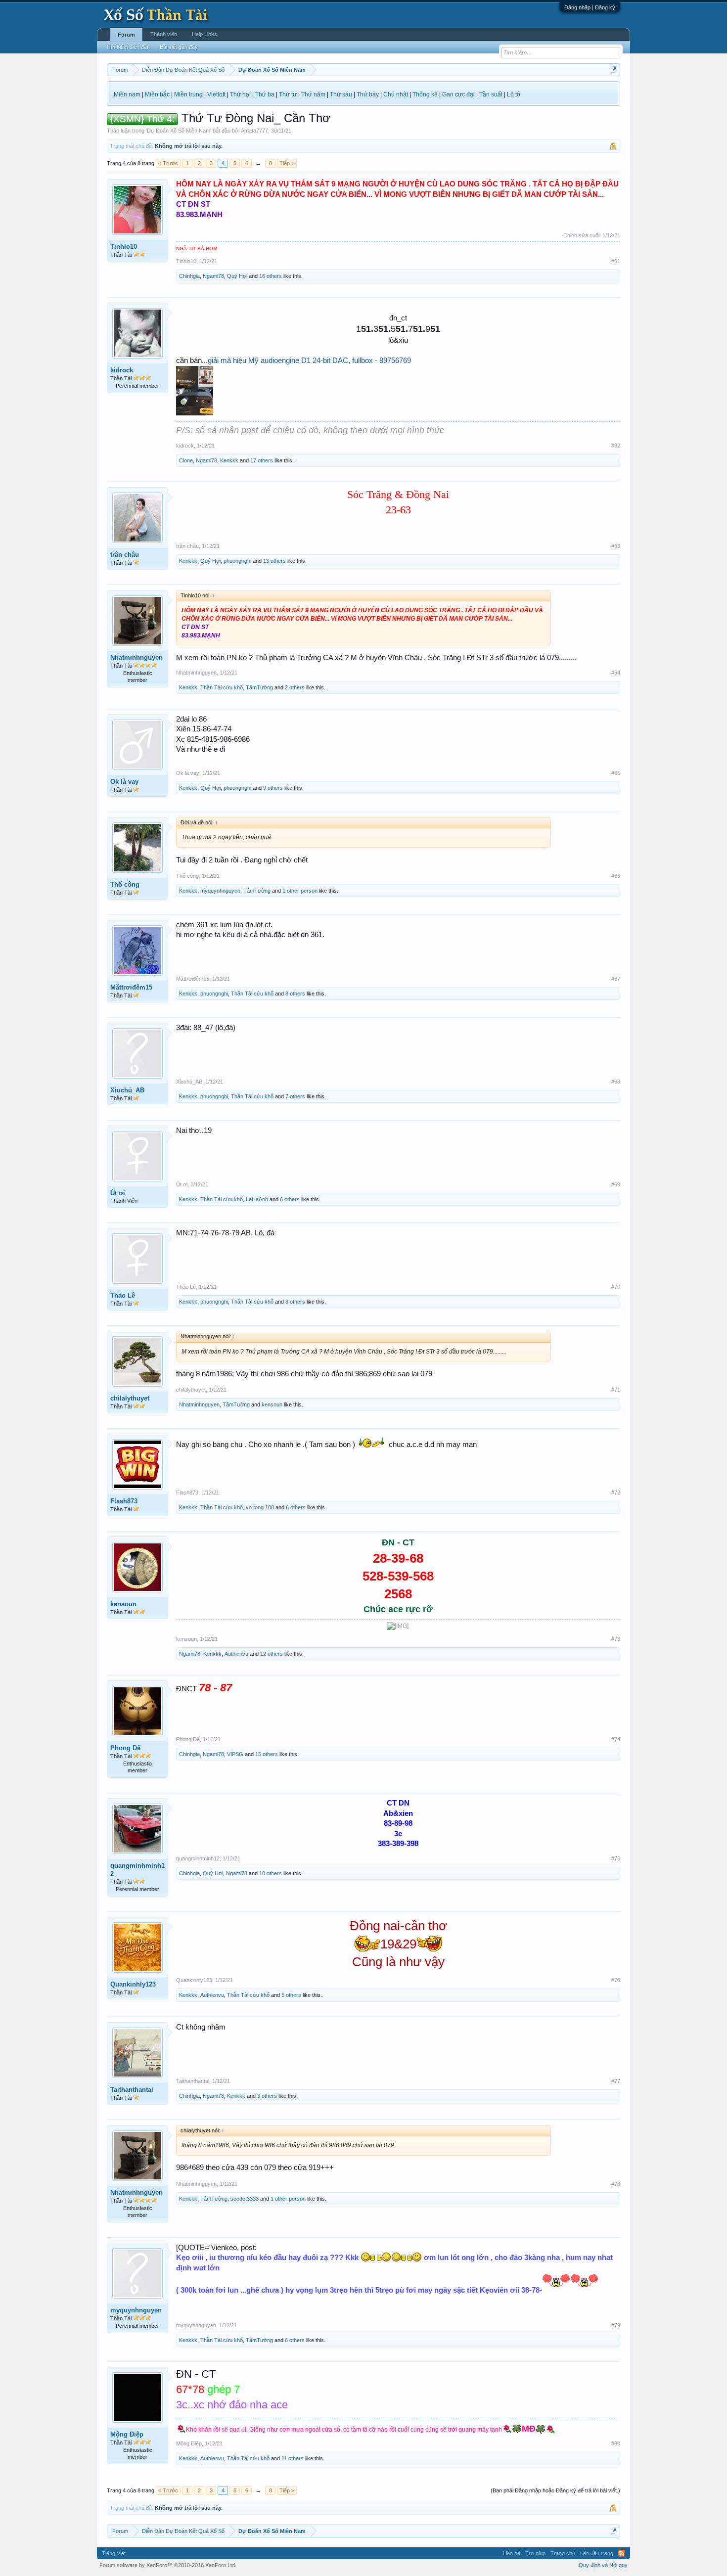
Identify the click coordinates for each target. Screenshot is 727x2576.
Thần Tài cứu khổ (222, 687)
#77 (616, 2081)
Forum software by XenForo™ (168, 2565)
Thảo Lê (123, 1295)
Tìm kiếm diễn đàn (128, 47)
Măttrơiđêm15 (131, 987)
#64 (616, 673)
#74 (616, 1739)
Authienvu (236, 1654)
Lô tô (514, 94)
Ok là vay (124, 782)
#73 (616, 1639)
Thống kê (425, 94)
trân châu (125, 555)
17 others (262, 460)
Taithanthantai (132, 2090)
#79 (616, 2325)
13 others (274, 561)
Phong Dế (125, 1748)
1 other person (300, 891)
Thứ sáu (341, 94)
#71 (616, 1390)
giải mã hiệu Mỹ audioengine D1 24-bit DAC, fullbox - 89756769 (309, 361)
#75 (616, 1858)
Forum (126, 35)
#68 (616, 1082)
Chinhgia (189, 276)
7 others (295, 1096)
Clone (186, 460)
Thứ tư (288, 94)
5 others (291, 1995)
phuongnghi (237, 561)
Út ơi (118, 1193)
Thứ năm (313, 94)
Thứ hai (240, 94)
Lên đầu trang (597, 2553)
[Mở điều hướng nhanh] (614, 69)
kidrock (122, 370)
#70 (616, 1287)
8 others (295, 994)
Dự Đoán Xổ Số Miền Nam (179, 131)
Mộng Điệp (127, 2434)
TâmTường (259, 687)
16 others (271, 276)
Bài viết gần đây (179, 47)
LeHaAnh (257, 1199)
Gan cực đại (458, 94)
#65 (616, 773)
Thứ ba (265, 94)
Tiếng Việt (114, 2553)
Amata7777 (254, 131)
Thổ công (125, 884)
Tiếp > (287, 163)
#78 (616, 2184)
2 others (295, 687)
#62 (616, 446)
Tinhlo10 (124, 247)
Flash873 (124, 1501)
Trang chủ (563, 2553)
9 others (273, 788)
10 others (271, 1873)
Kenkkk (229, 460)
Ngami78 (213, 276)
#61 (616, 261)
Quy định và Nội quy (603, 2565)
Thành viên (164, 34)
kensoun (272, 1404)
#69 (616, 1184)
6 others (290, 1199)
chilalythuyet (130, 1398)
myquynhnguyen (220, 891)
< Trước (168, 163)
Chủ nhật (396, 94)
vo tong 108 (260, 1507)
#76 (616, 1980)
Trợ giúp (535, 2553)
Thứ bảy (368, 94)
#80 (616, 2443)
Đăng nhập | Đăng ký (590, 7)
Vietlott (216, 94)
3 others (267, 2096)
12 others (272, 1654)
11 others (293, 2458)
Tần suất (491, 94)
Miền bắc (157, 94)
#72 (616, 1492)
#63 (616, 546)
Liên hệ (512, 2553)
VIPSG (235, 1754)
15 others (267, 1754)
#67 (616, 979)
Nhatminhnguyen (136, 657)
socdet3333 (245, 2199)
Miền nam (127, 94)
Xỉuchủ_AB (127, 1090)
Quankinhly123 (133, 1984)
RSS (622, 2553)
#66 (616, 876)
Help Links (204, 34)
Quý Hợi (237, 276)
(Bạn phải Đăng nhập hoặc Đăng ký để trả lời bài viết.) (555, 2490)
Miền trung (188, 94)
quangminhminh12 (137, 1870)
